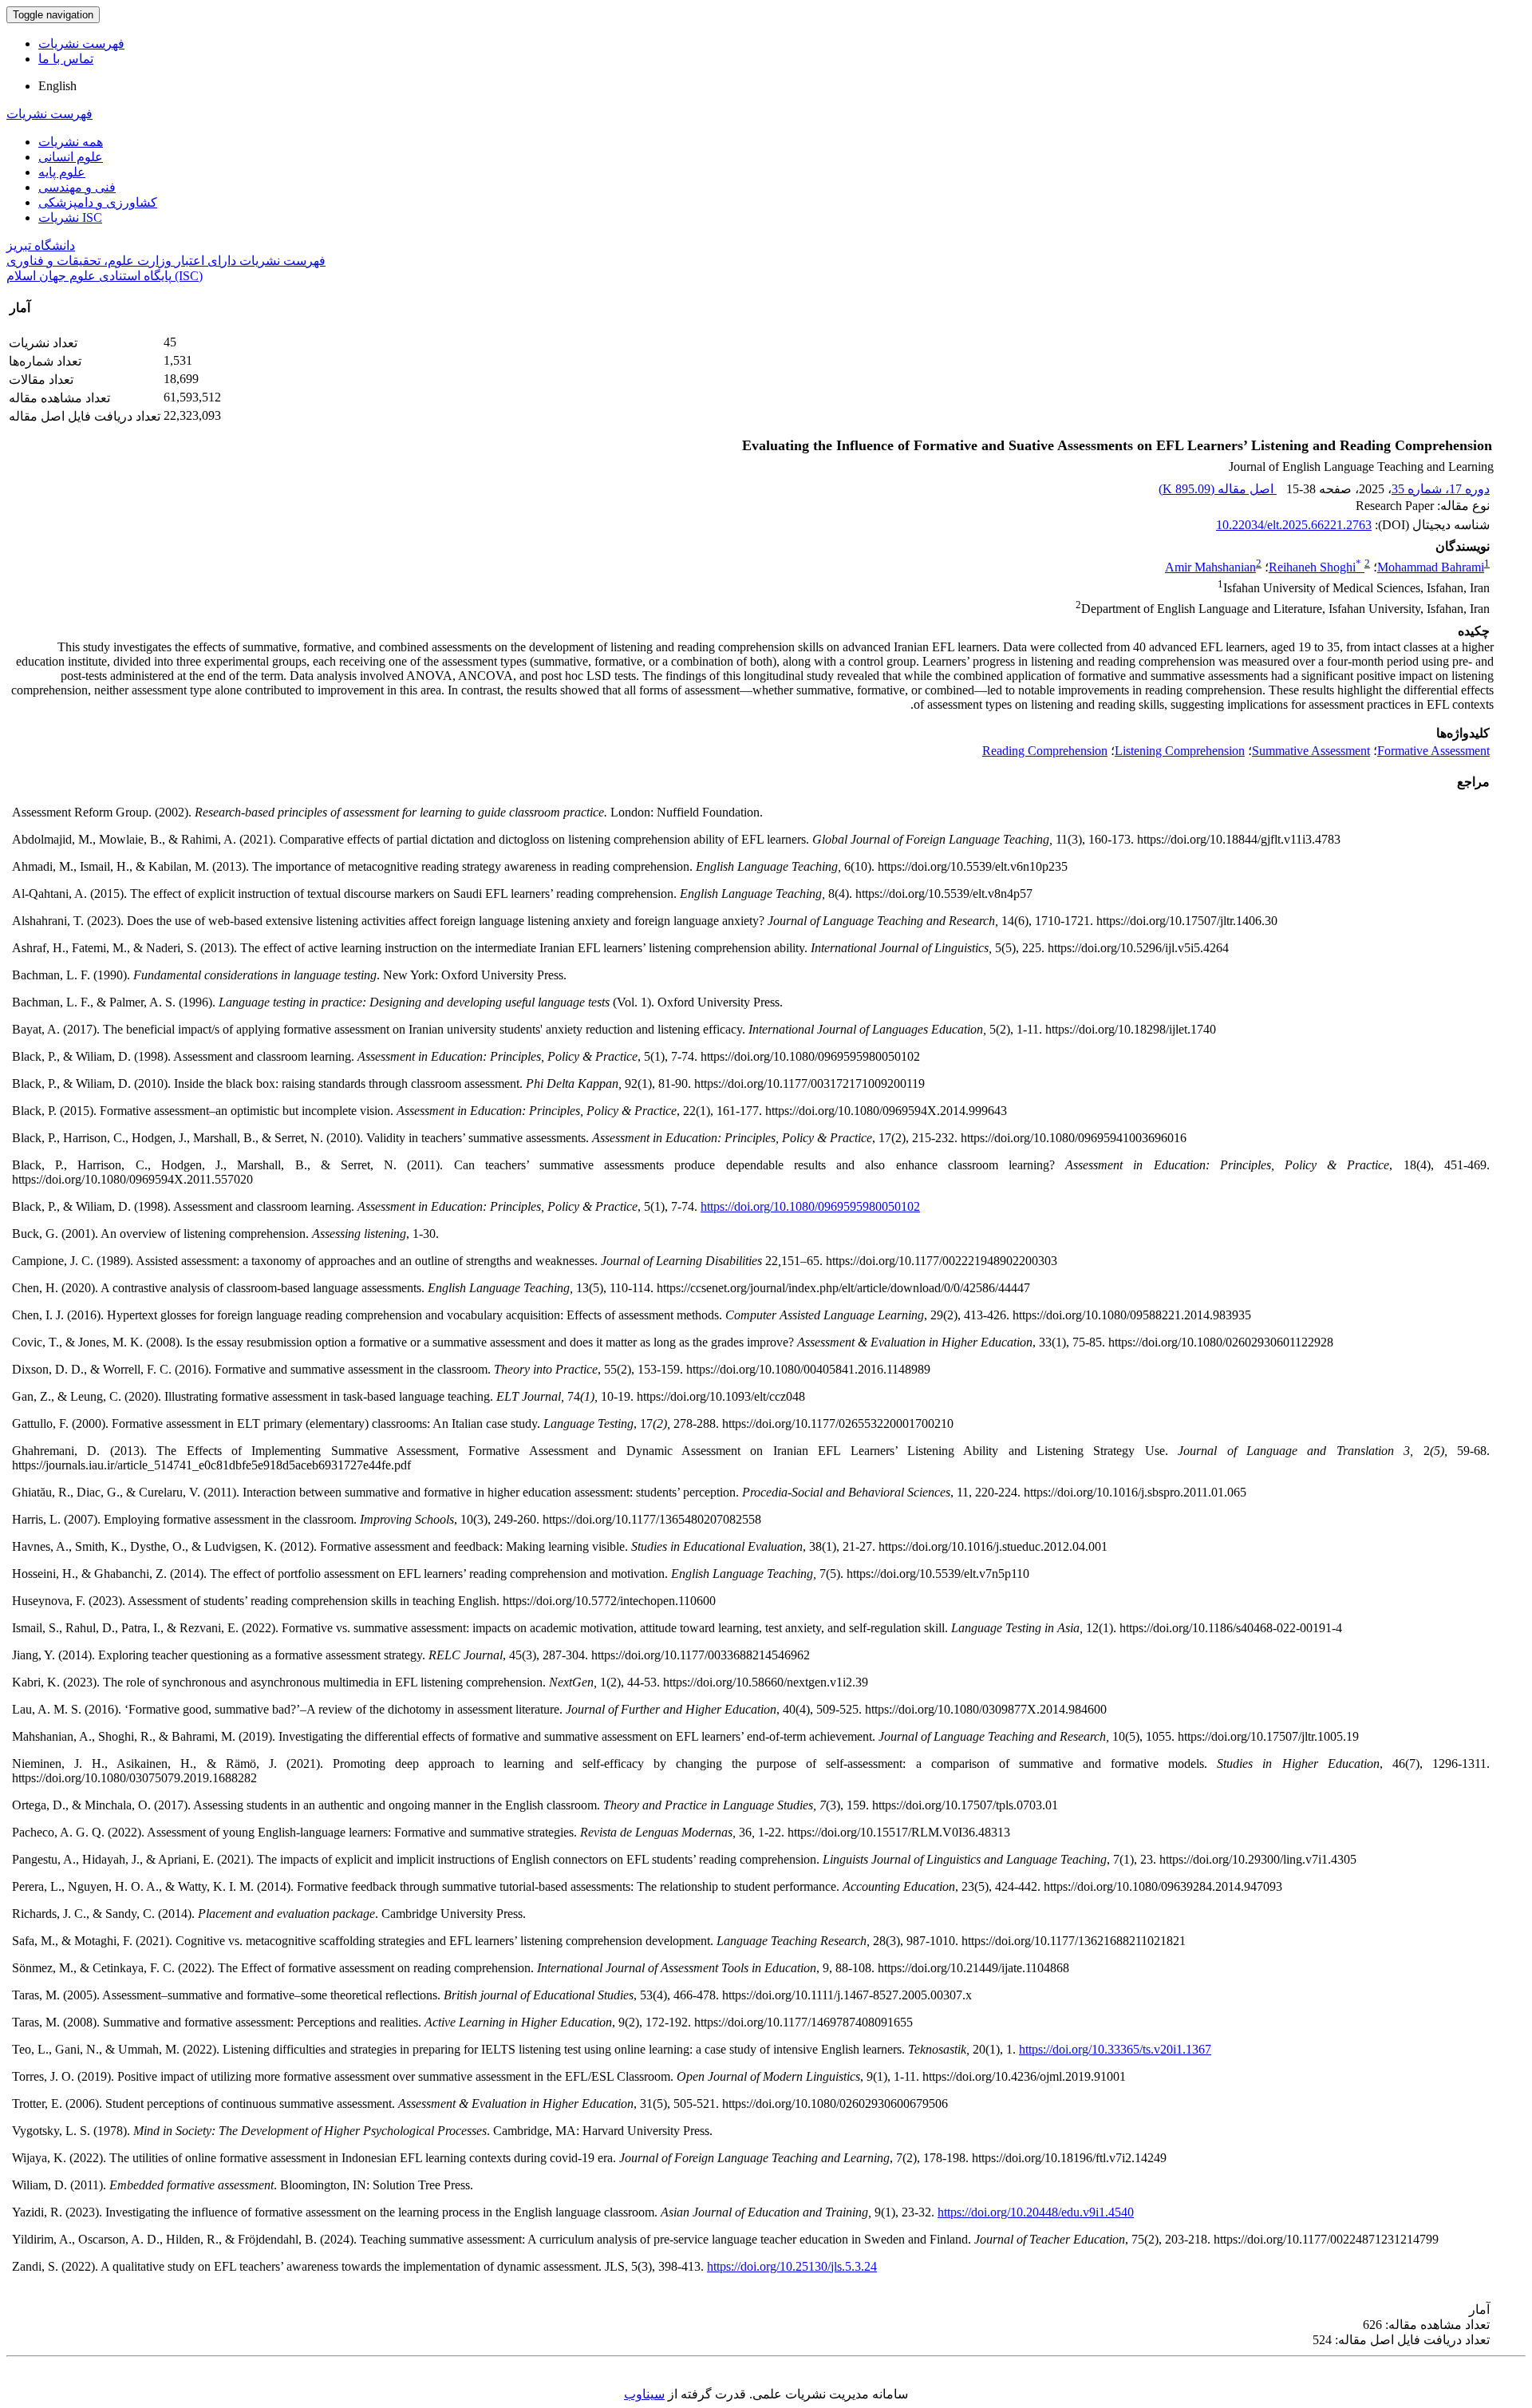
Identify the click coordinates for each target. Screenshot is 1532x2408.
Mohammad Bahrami (1431, 567)
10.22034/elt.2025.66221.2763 (1294, 525)
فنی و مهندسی (77, 187)
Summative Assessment (1311, 751)
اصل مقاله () (1218, 489)
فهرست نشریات (81, 43)
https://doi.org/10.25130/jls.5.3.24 (792, 2266)
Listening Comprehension (1180, 751)
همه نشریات (71, 142)
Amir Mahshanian (1210, 567)
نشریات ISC (70, 217)
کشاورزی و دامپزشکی (98, 202)
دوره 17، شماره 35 (1441, 489)
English (57, 86)
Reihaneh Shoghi (1315, 567)
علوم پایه (62, 172)
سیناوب (644, 2394)
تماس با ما (66, 59)
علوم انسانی (71, 157)
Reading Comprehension (1045, 751)
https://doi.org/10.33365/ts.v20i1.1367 (1115, 2049)
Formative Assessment (1433, 751)
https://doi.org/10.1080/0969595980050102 (810, 1206)
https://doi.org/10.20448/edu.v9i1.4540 (1036, 2212)
